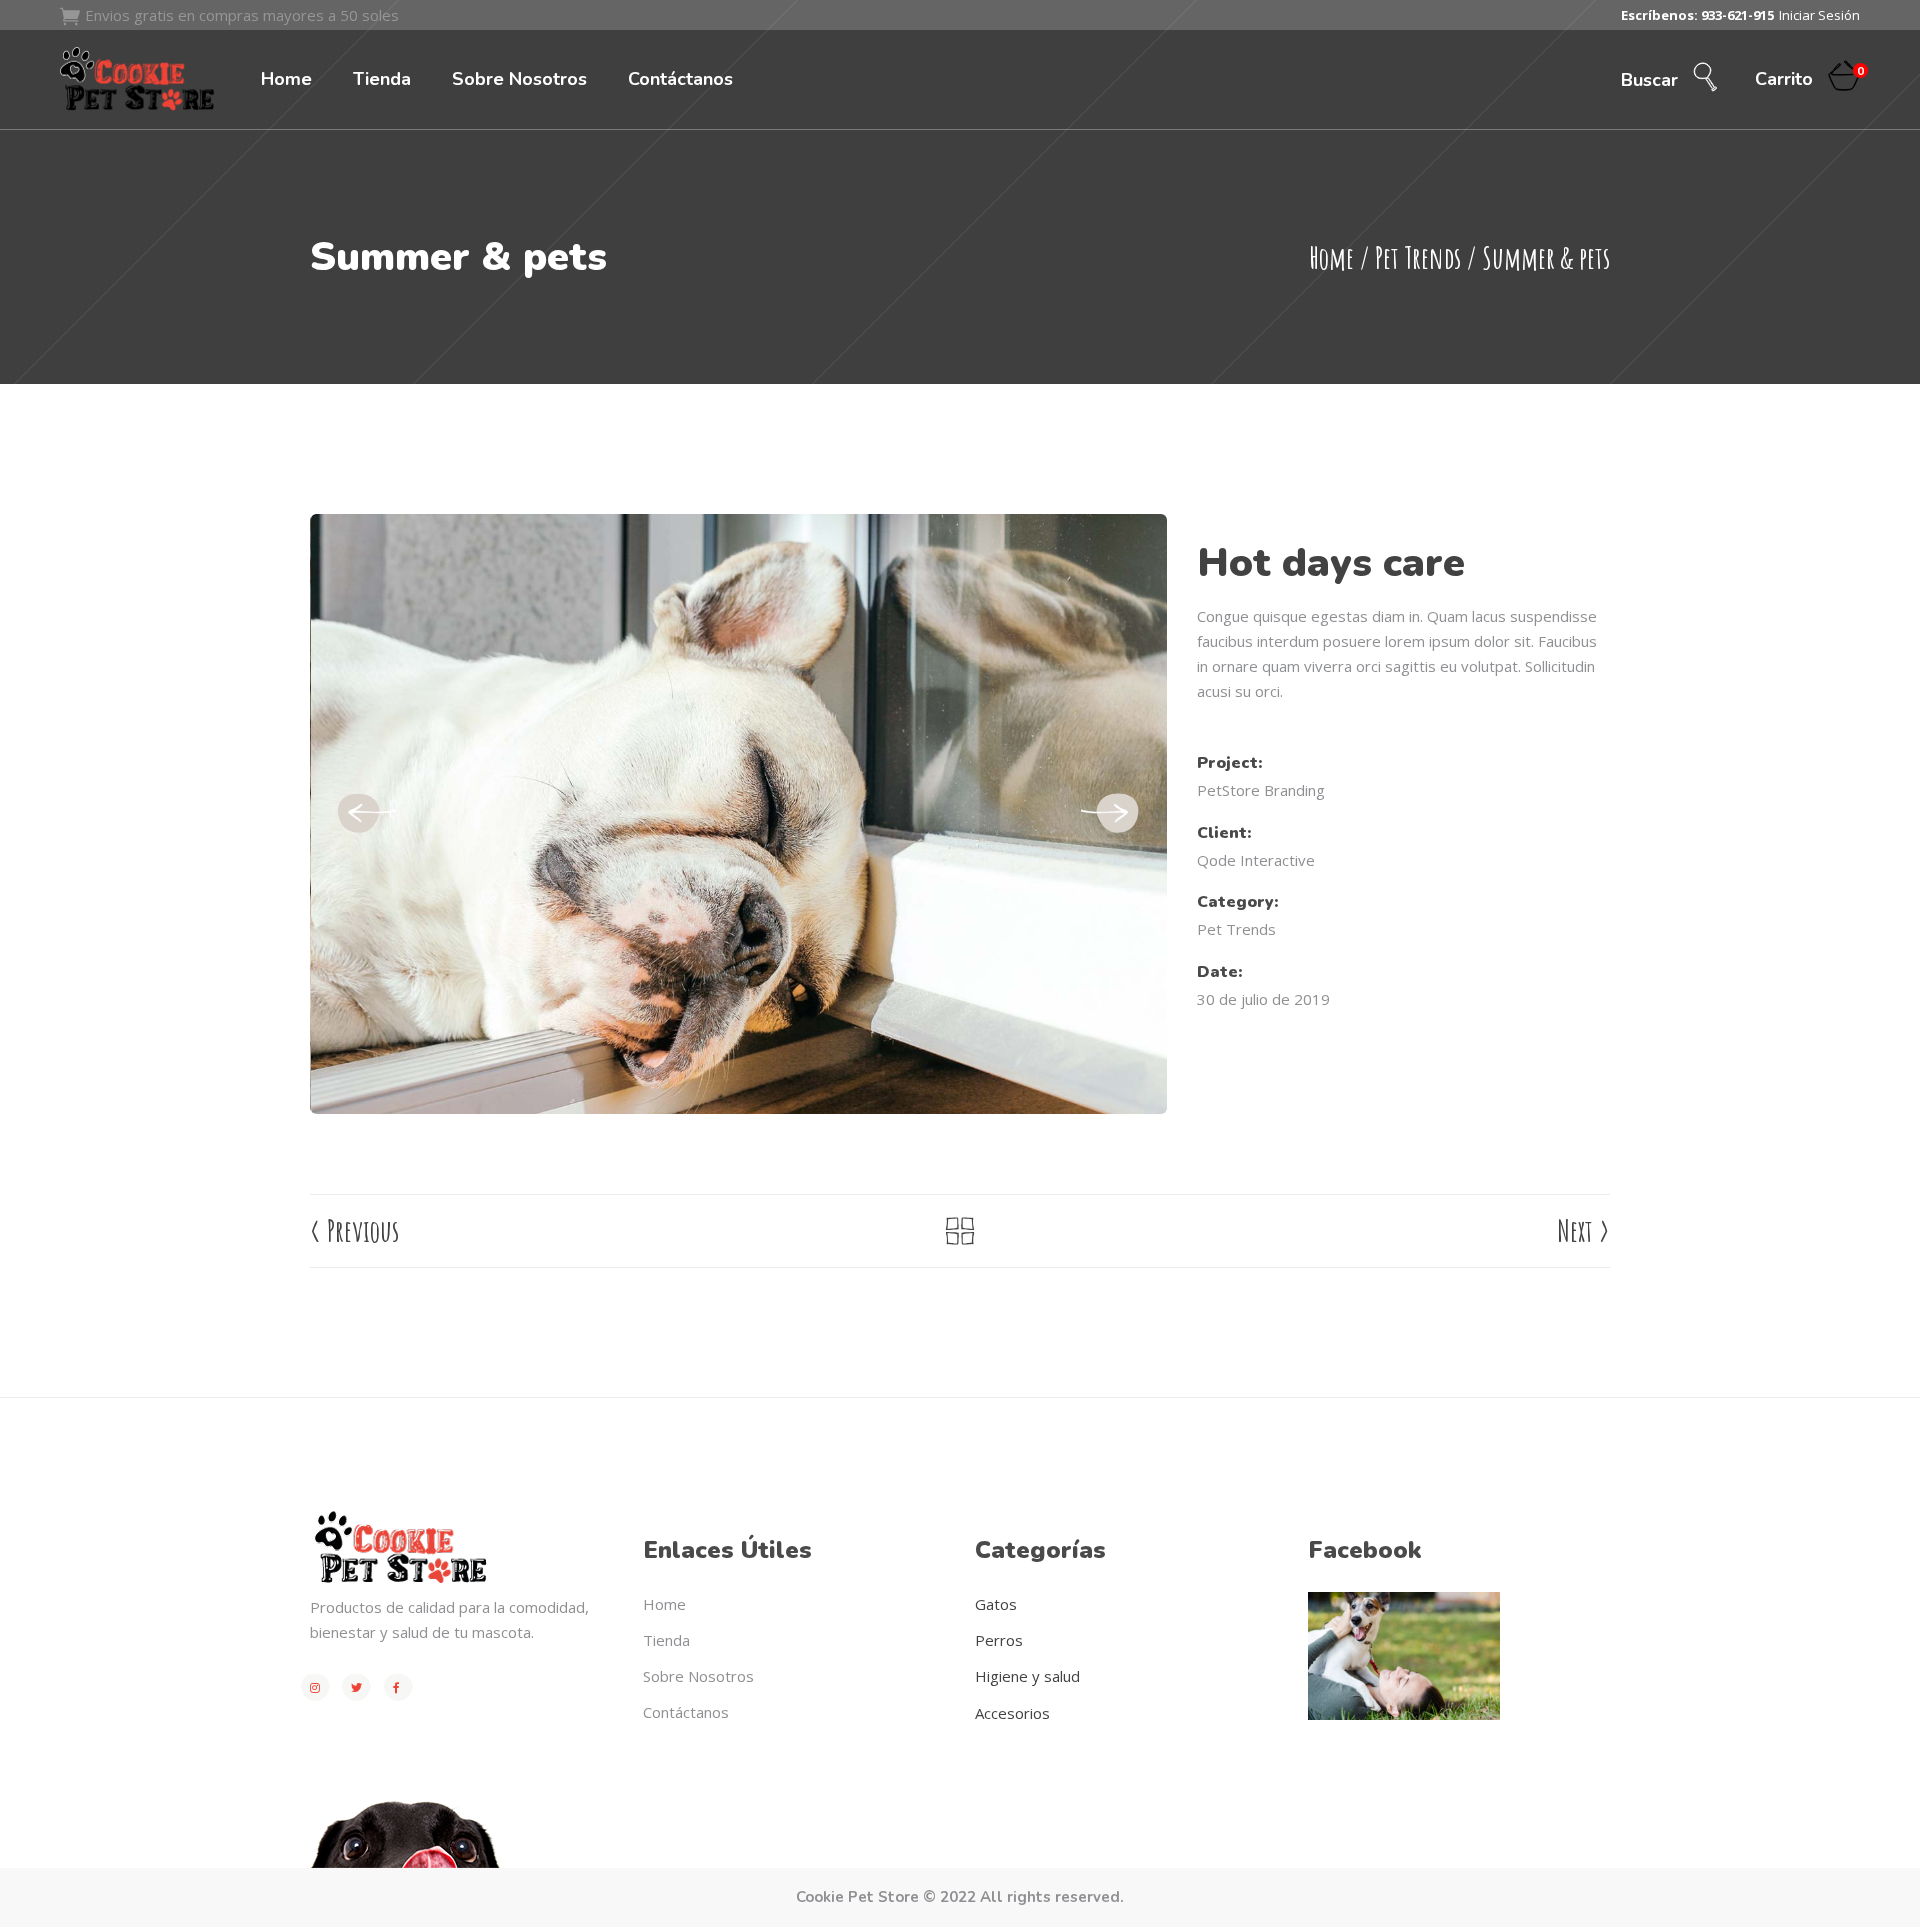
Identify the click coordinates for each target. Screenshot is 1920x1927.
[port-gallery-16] (739, 814)
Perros (999, 1640)
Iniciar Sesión (1819, 15)
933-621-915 (1737, 15)
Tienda (666, 1640)
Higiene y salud (1027, 1676)
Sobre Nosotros (698, 1676)
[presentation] (365, 814)
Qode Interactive (1256, 860)
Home (1331, 257)
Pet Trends (1418, 257)
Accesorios (1012, 1713)
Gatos (996, 1604)
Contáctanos (686, 1712)
